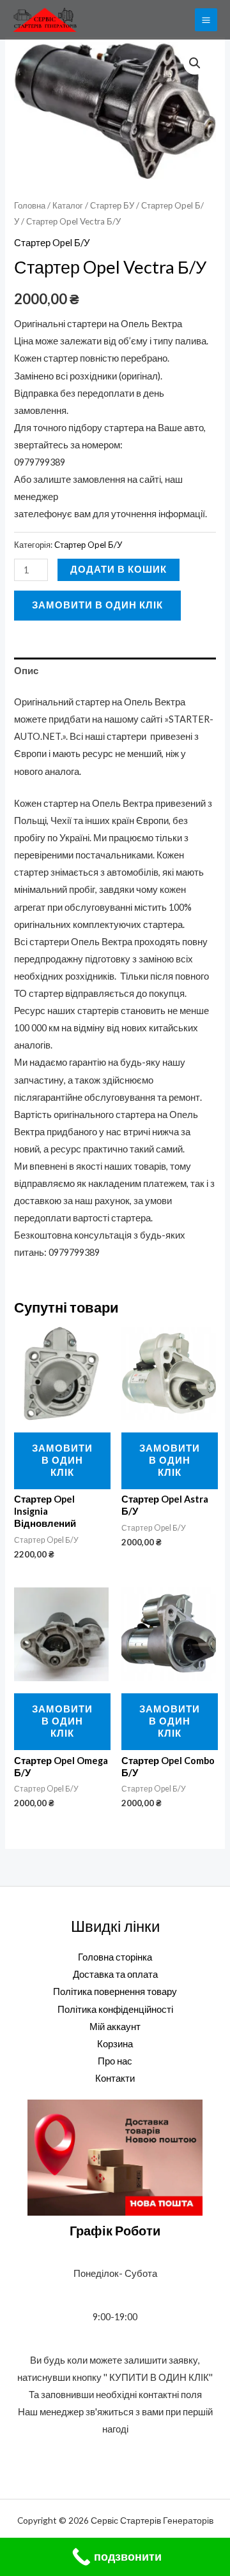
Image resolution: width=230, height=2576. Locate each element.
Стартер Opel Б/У (52, 243)
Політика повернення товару (115, 1991)
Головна (30, 205)
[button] (195, 63)
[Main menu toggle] (206, 19)
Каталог (68, 205)
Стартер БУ (112, 205)
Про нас (115, 2061)
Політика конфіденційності (115, 2009)
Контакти (115, 2078)
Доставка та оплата (115, 1974)
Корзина (115, 2044)
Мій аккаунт (115, 2027)
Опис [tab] (26, 671)
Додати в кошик (119, 569)
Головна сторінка (115, 1957)
